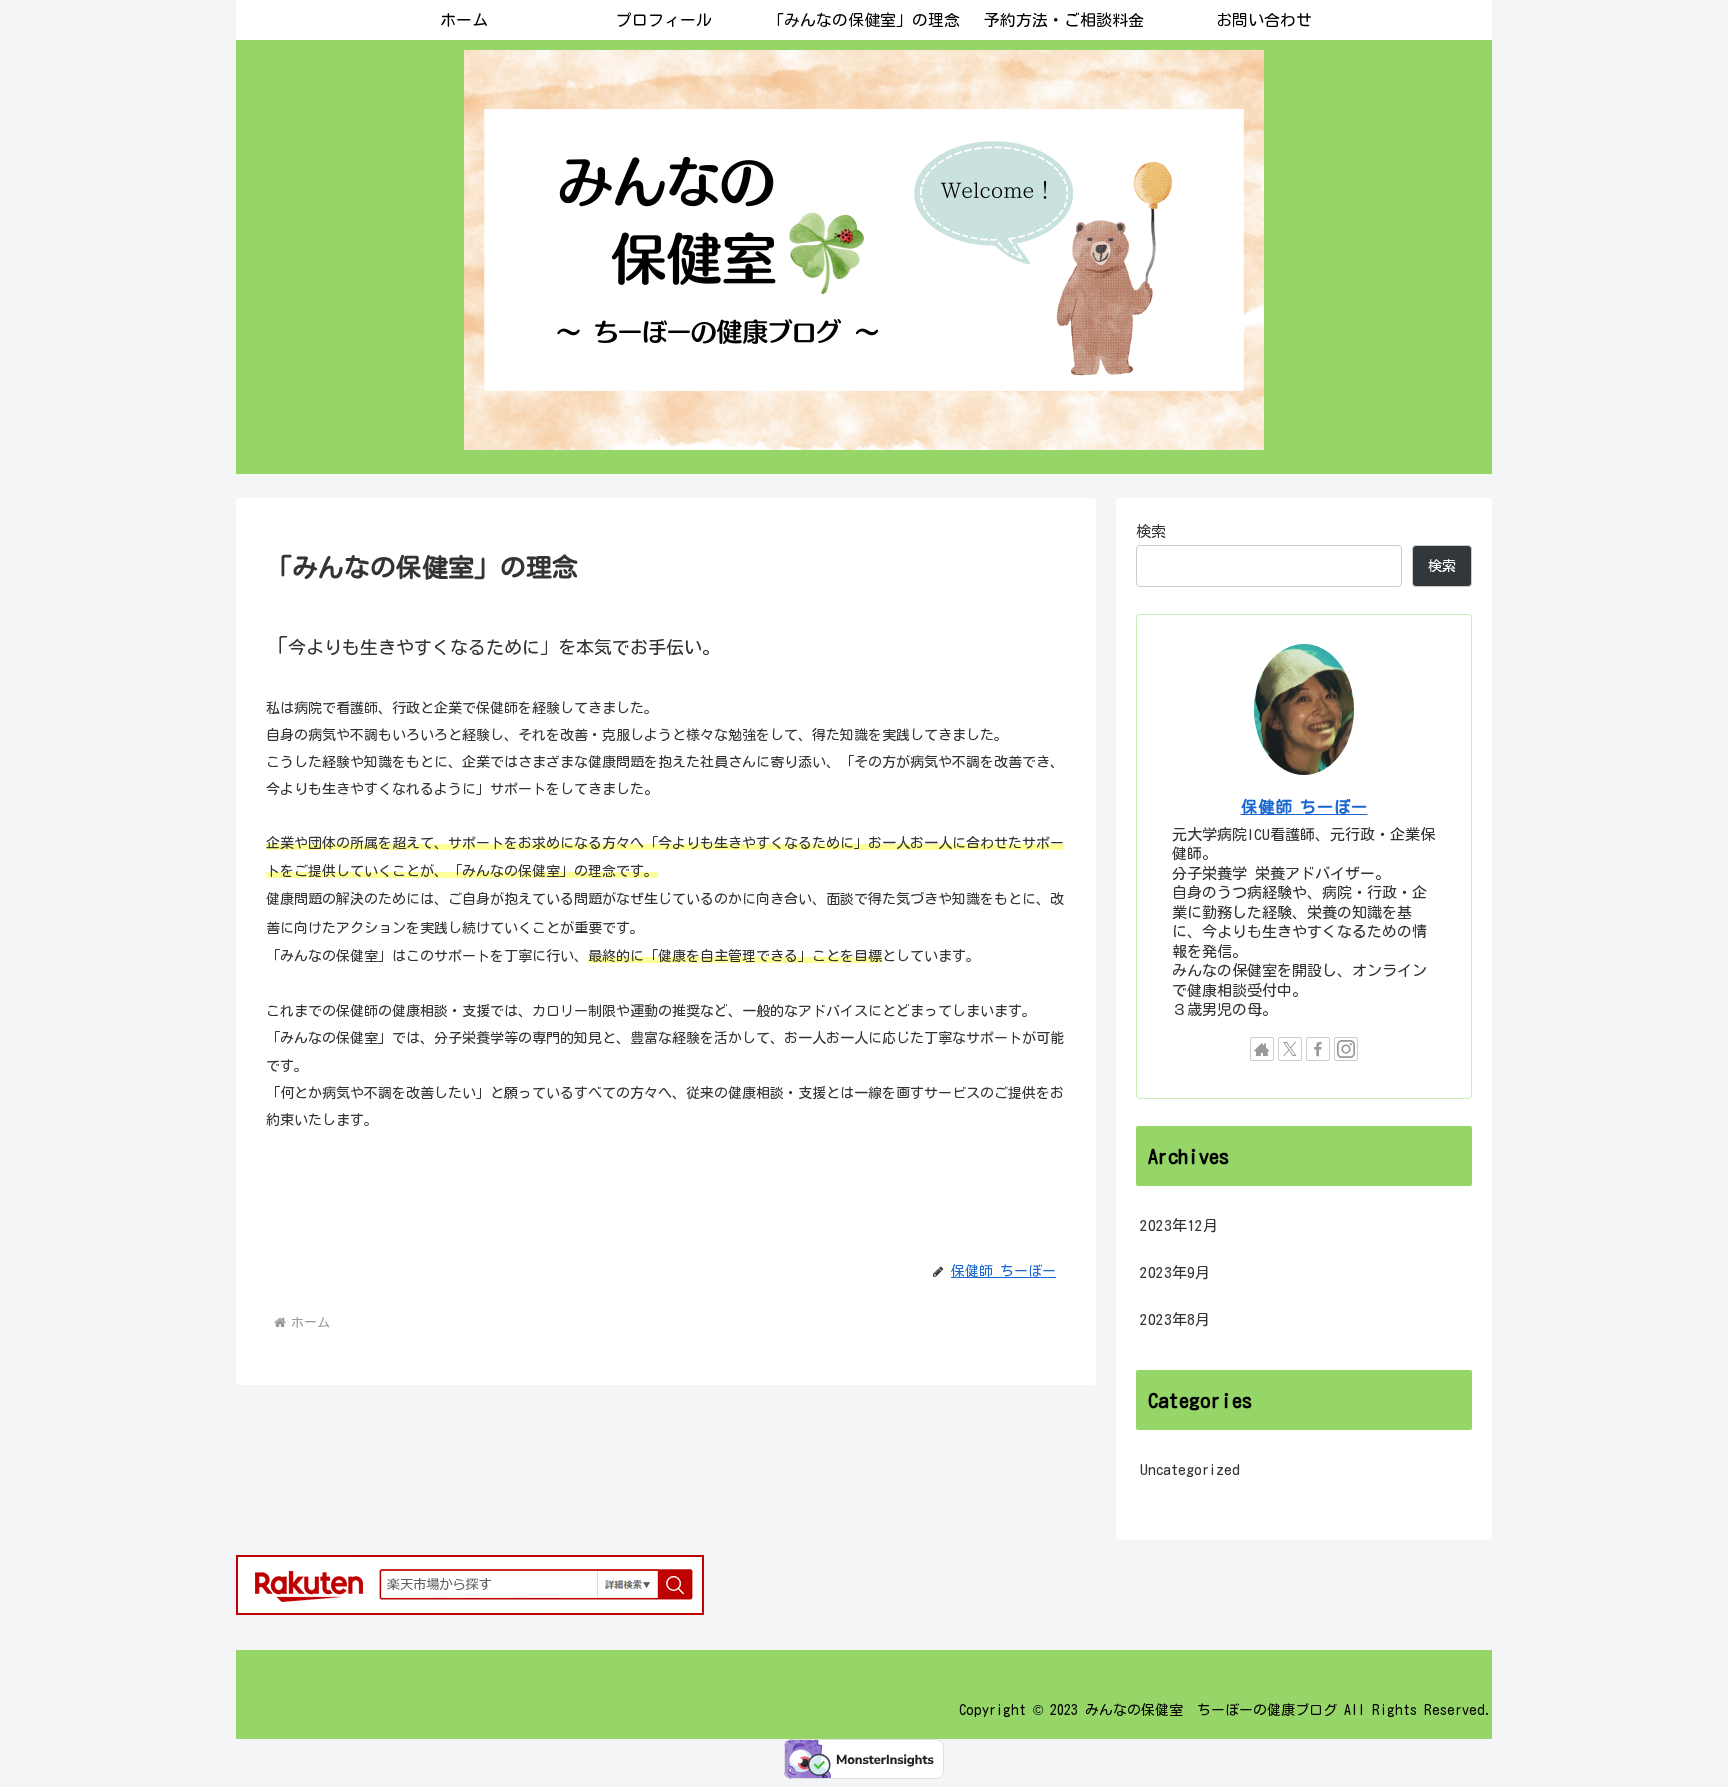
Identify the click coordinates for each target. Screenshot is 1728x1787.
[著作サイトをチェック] (1262, 1049)
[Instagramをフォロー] (1346, 1049)
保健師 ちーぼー (1304, 806)
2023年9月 (1175, 1272)
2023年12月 (1179, 1225)
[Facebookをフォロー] (1318, 1049)
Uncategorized (1190, 1469)
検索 (1151, 531)
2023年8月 (1175, 1319)
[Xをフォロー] (1290, 1049)
